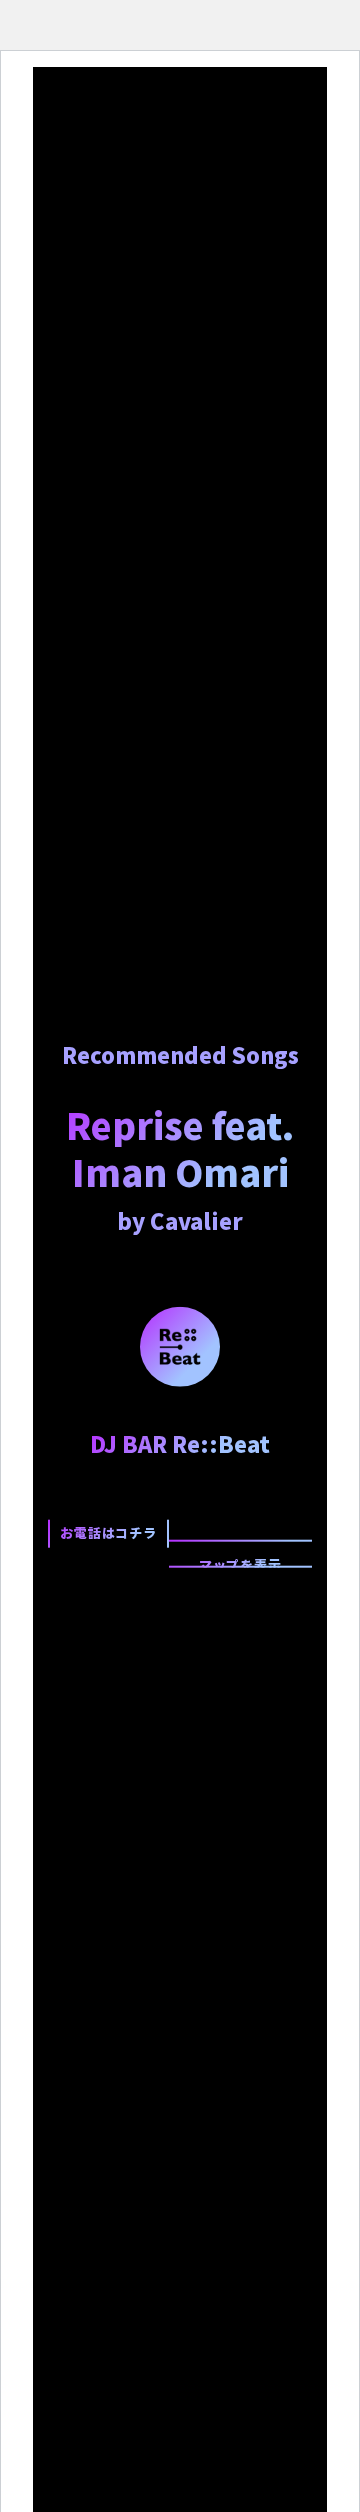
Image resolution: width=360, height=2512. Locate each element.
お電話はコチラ (108, 1532)
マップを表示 (240, 1561)
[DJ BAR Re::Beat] (180, 1345)
